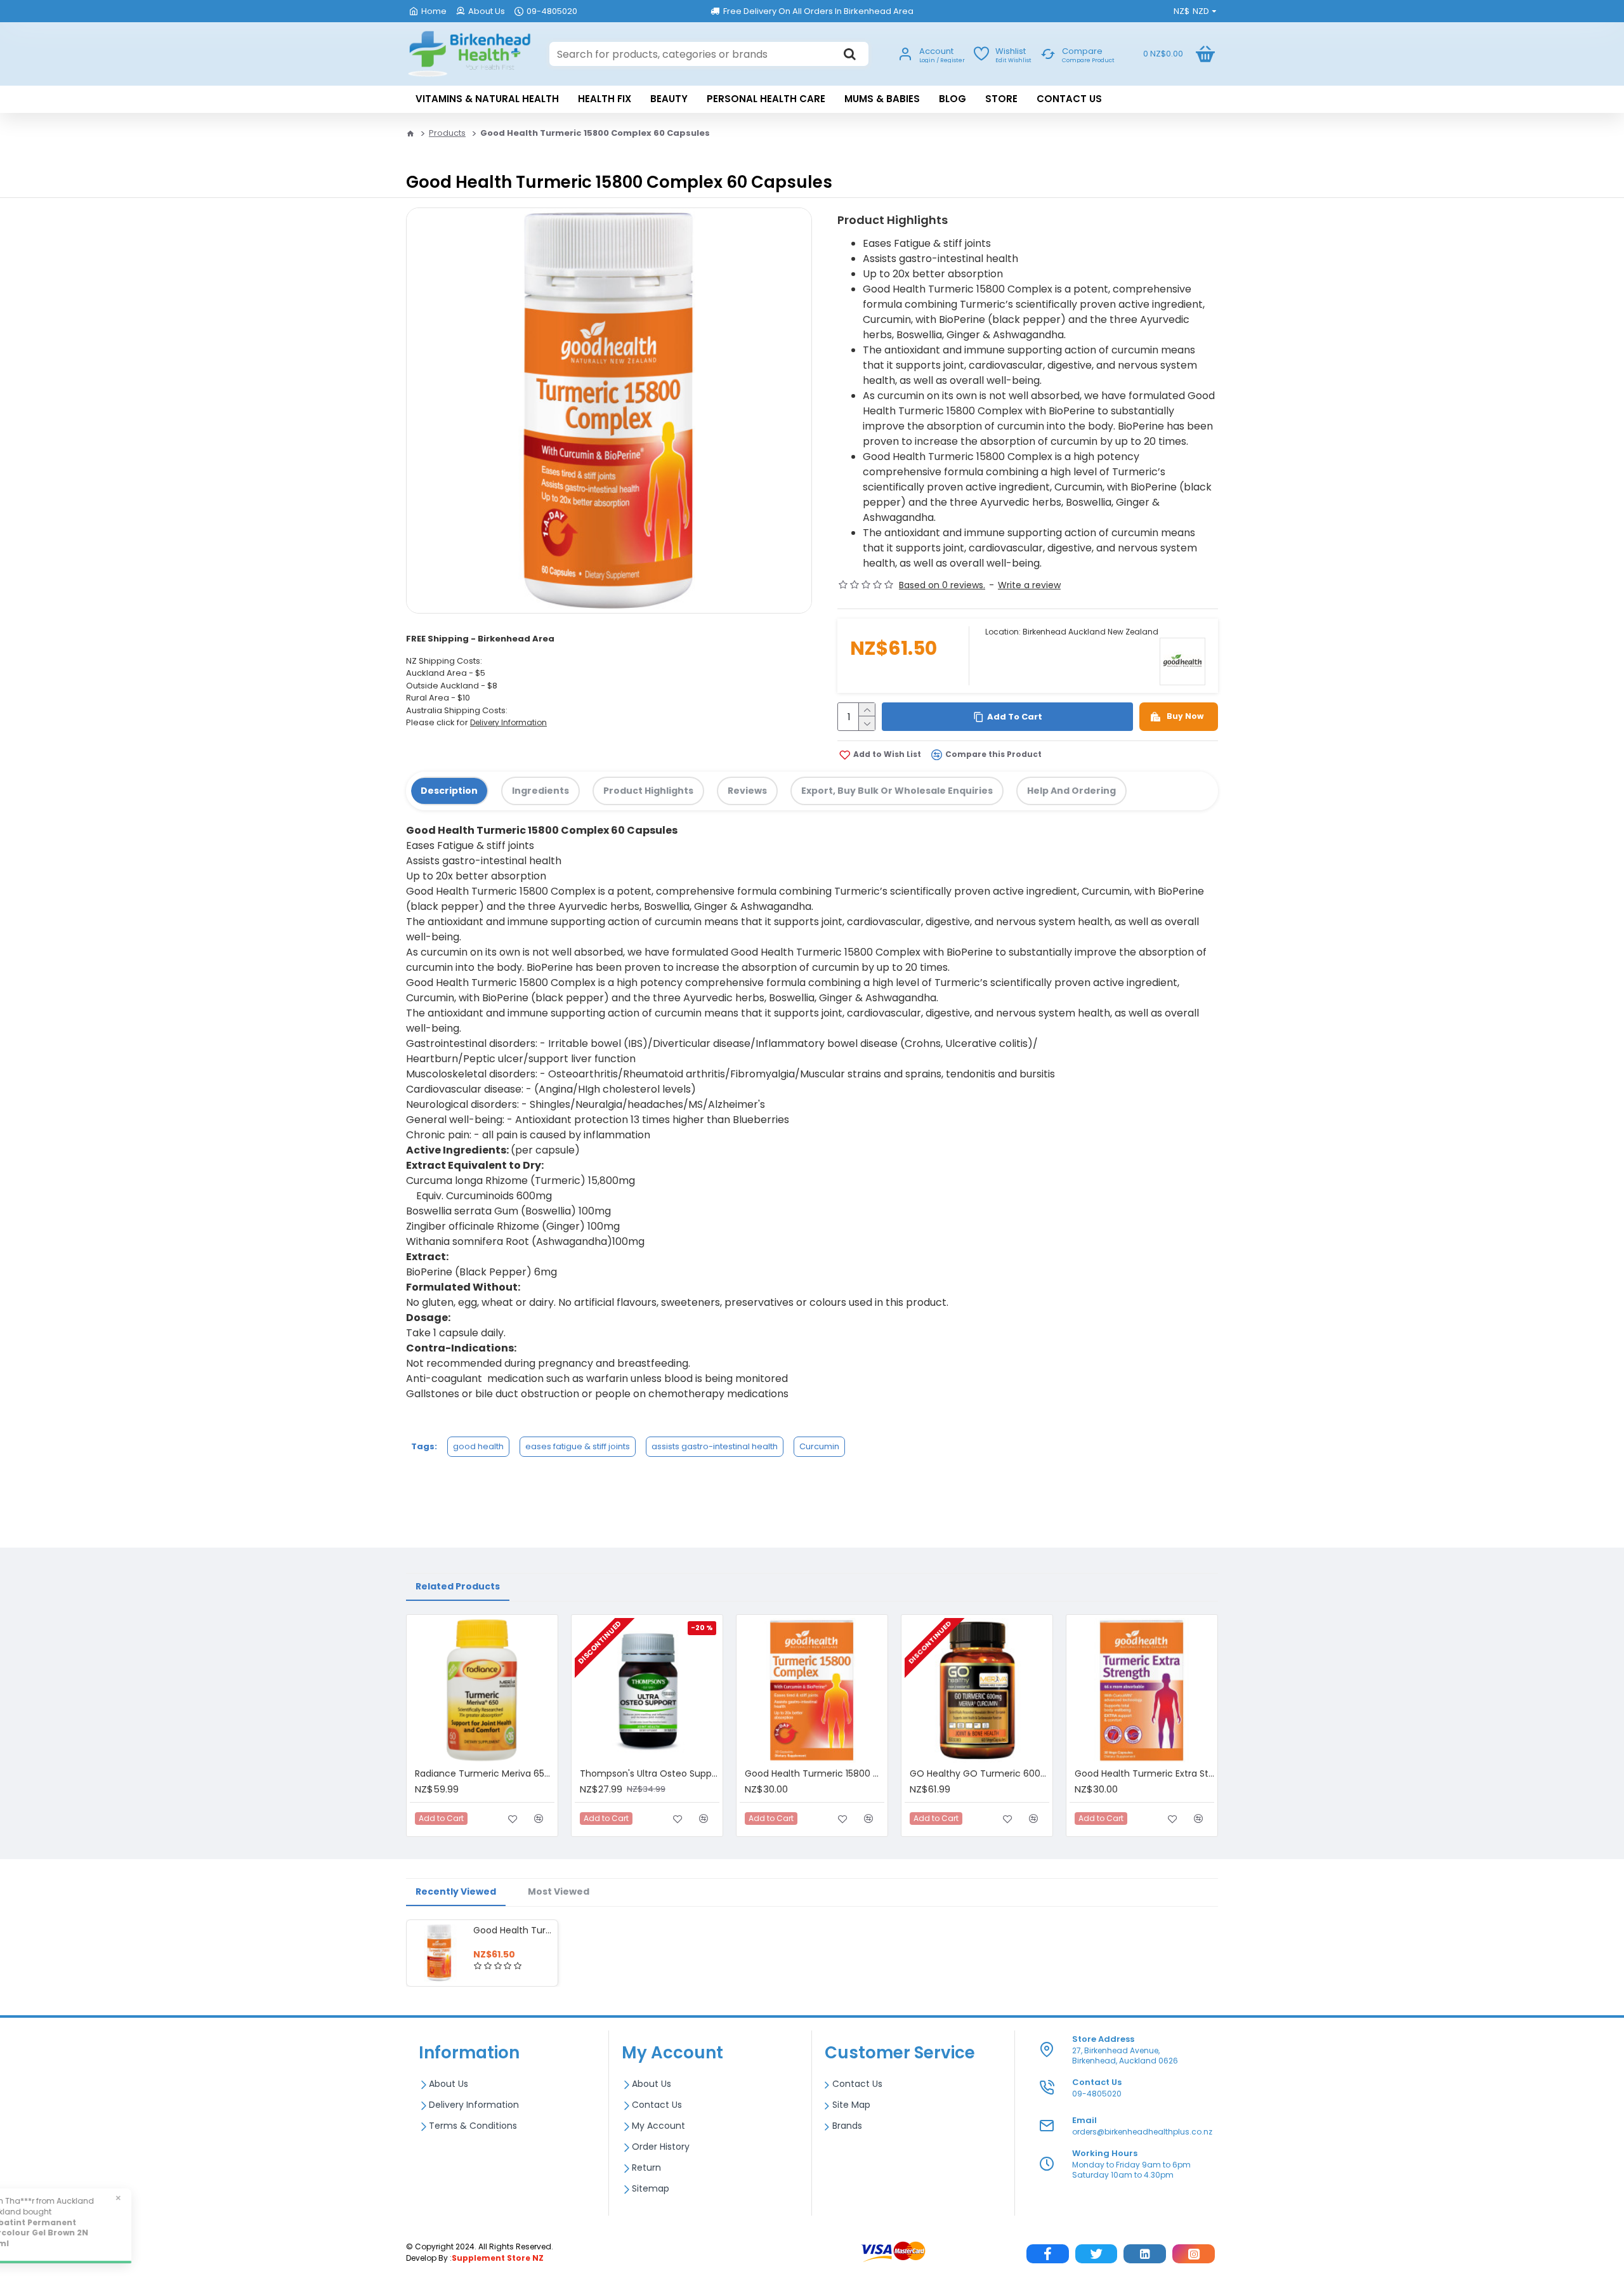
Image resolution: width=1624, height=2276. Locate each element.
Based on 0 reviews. (942, 585)
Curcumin (819, 1446)
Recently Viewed (456, 1891)
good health (478, 1446)
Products (447, 133)
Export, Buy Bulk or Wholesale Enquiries (897, 791)
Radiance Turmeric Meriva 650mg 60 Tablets (485, 1773)
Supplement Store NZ (498, 2258)
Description (449, 791)
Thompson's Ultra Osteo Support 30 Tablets (650, 1773)
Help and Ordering (1071, 791)
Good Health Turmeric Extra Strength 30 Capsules (1144, 1773)
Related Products (458, 1586)
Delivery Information (508, 722)
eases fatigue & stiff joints (578, 1446)
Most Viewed (559, 1891)
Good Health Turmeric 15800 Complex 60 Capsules (513, 1930)
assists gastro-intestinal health (715, 1446)
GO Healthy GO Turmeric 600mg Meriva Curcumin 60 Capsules (979, 1773)
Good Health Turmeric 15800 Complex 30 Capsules (815, 1773)
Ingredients (540, 791)
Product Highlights (648, 791)
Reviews (747, 791)
